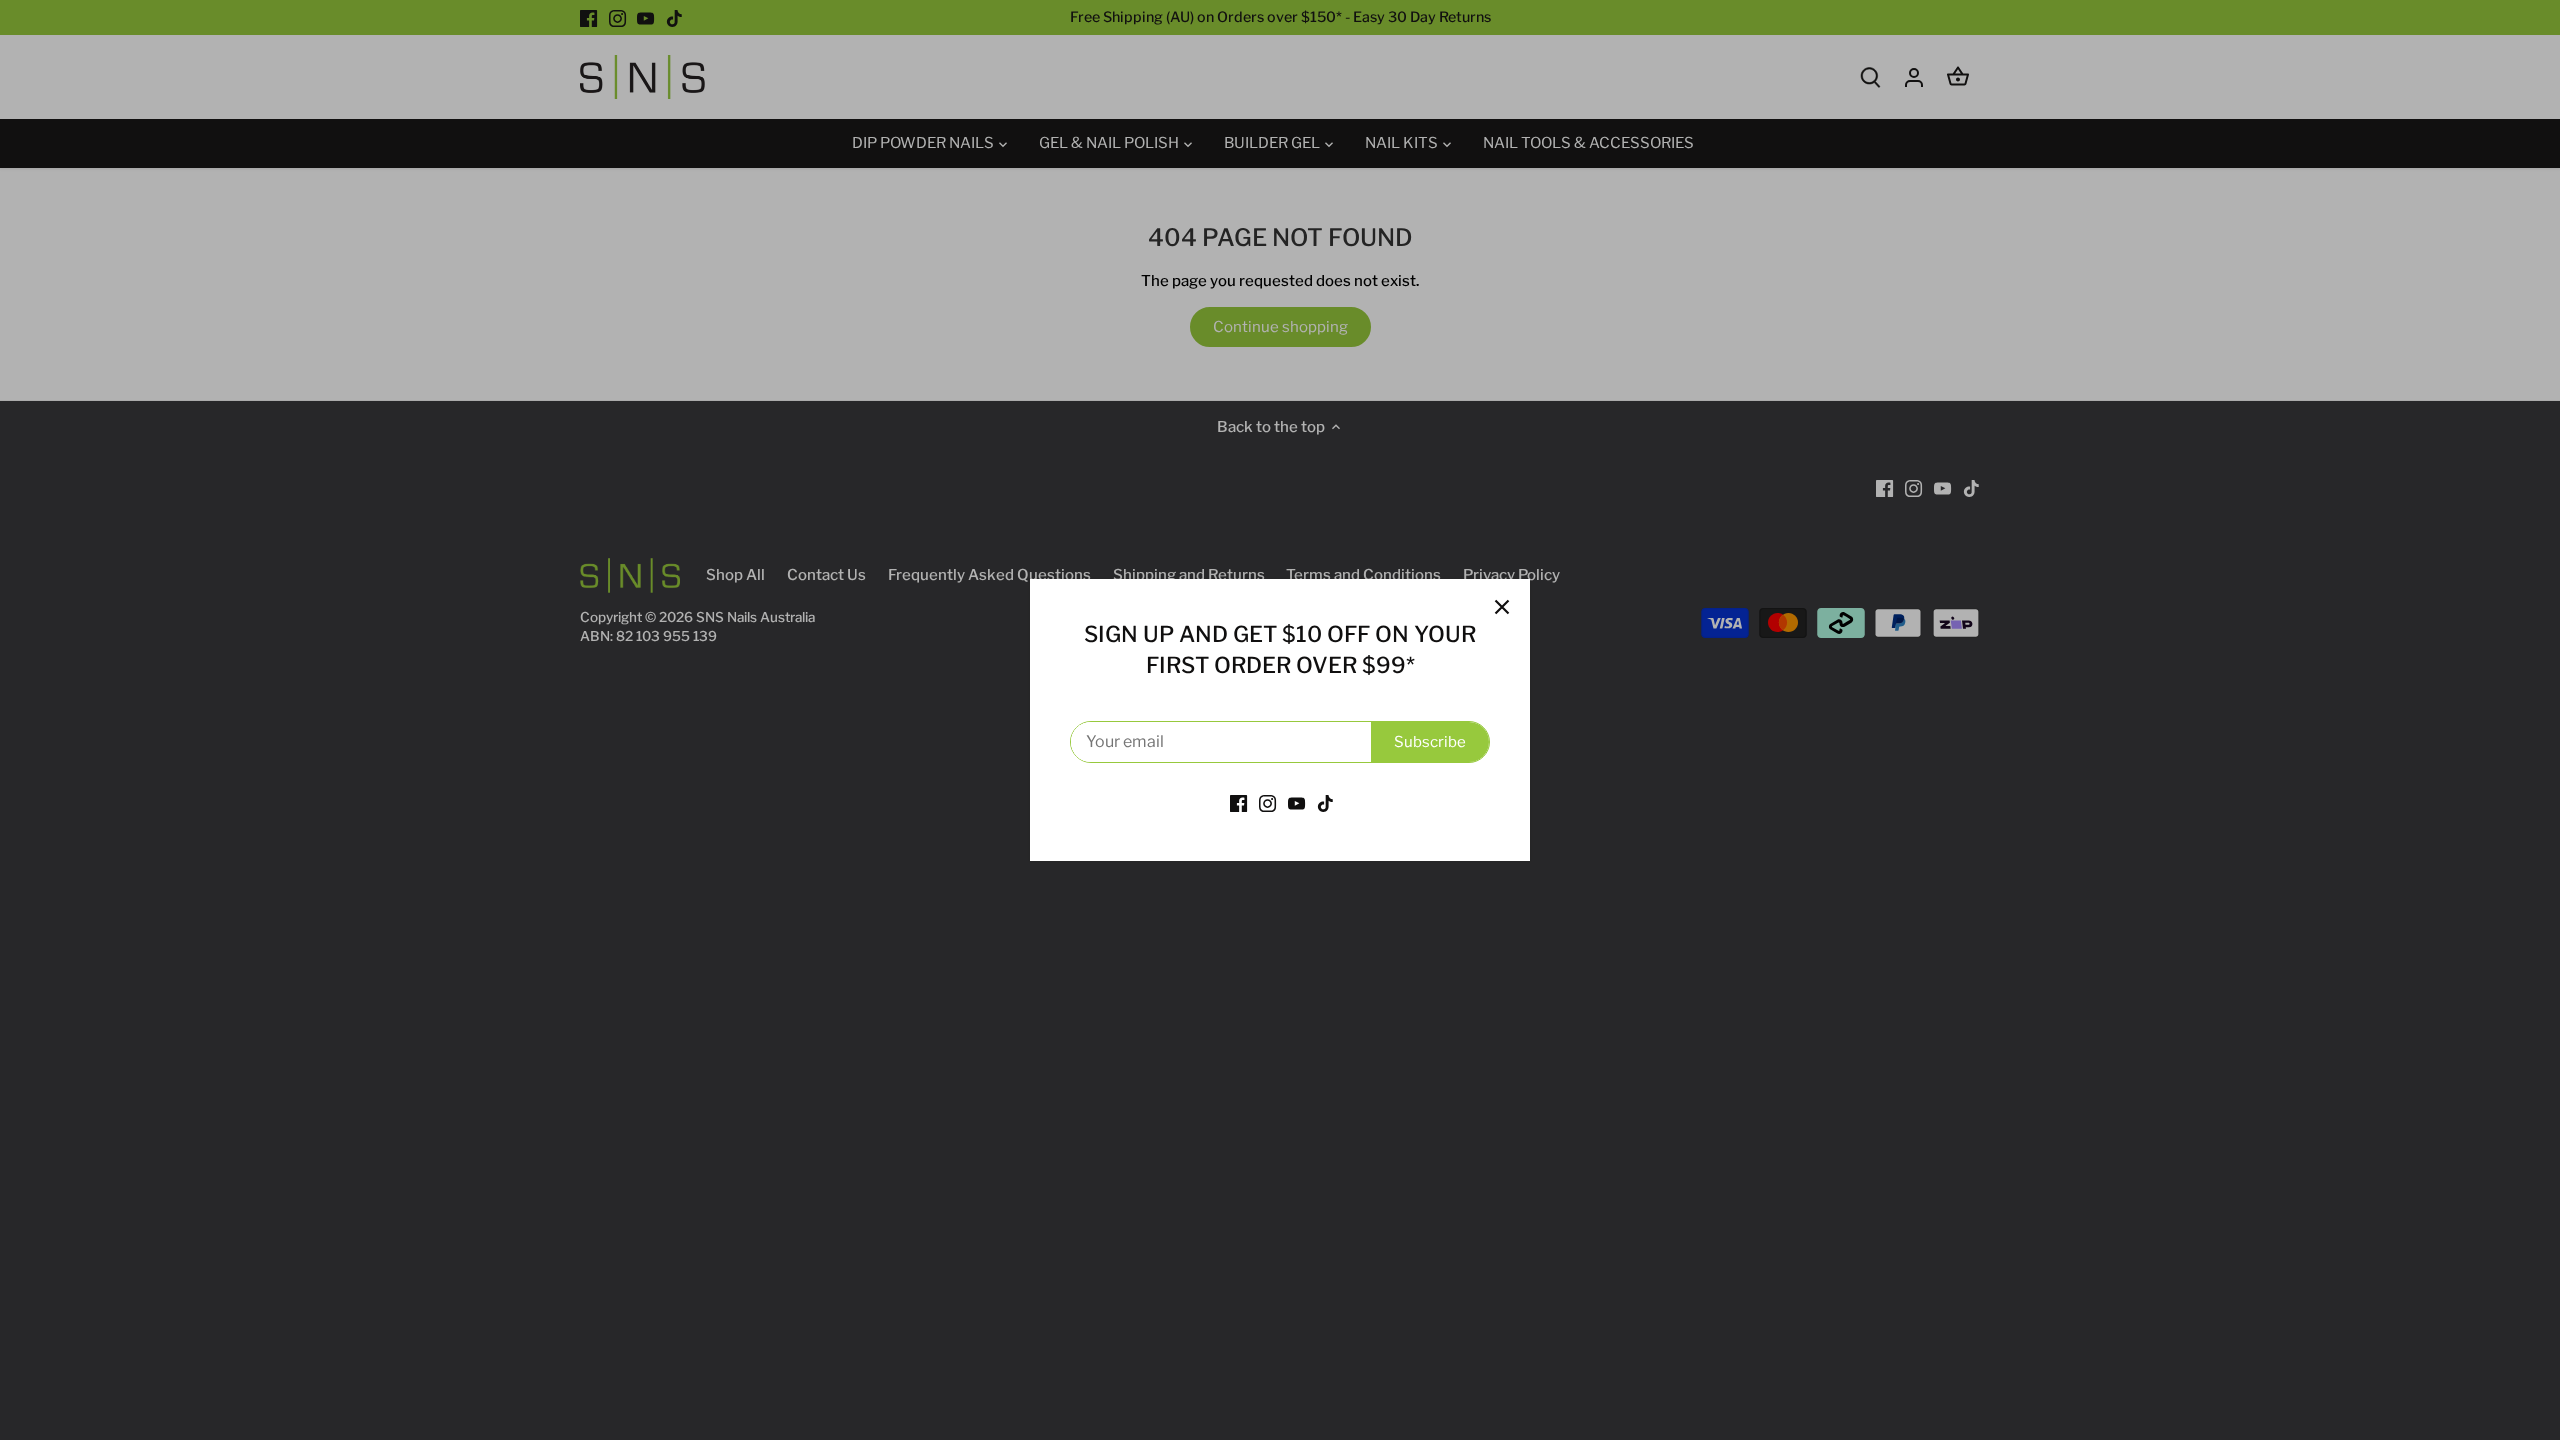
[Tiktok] (1325, 803)
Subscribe (1430, 742)
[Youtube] (1296, 803)
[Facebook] (1238, 803)
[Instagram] (1267, 803)
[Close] (1502, 607)
